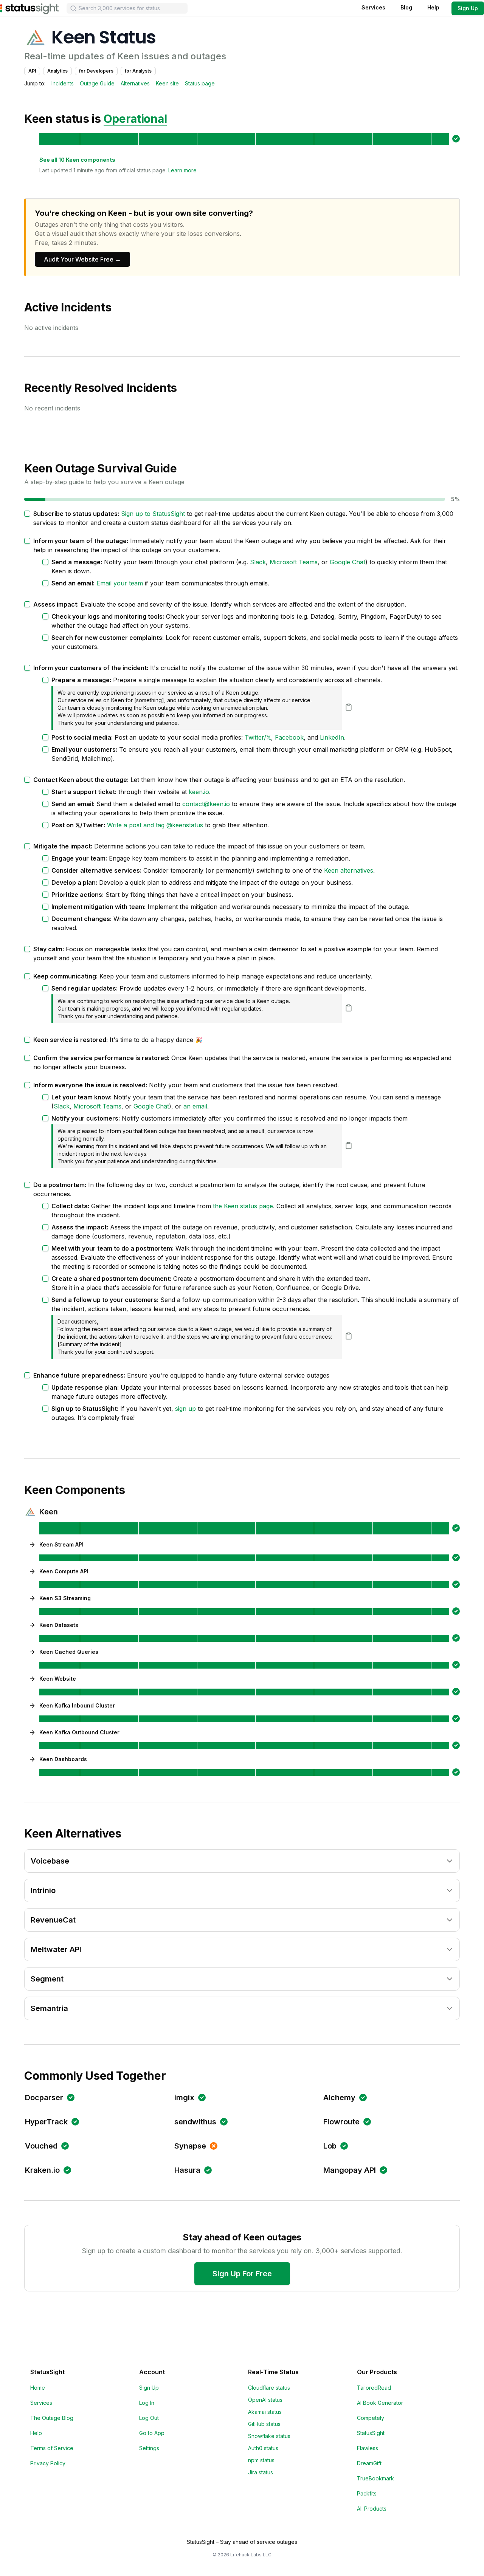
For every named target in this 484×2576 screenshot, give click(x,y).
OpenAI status (265, 2400)
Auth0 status (263, 2448)
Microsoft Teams (294, 562)
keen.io (199, 792)
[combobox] (127, 8)
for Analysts (138, 71)
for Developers (96, 71)
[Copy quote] (349, 707)
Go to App (152, 2433)
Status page (200, 83)
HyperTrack (46, 2122)
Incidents (63, 83)
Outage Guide (97, 83)
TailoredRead (374, 2388)
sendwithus (195, 2122)
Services (373, 7)
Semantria (49, 2008)
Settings (149, 2448)
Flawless (368, 2448)
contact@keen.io (206, 804)
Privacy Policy (48, 2463)
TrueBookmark (375, 2478)
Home (38, 2388)
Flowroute (341, 2122)
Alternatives (135, 83)
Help (433, 7)
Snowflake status (269, 2436)
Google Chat (347, 562)
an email (195, 1106)
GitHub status (264, 2424)
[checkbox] (27, 514)
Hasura (187, 2170)
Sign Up (468, 8)
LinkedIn (332, 737)
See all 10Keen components (77, 160)
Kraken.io (42, 2170)
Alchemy (339, 2098)
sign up (185, 1409)
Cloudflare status (269, 2388)
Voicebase (50, 1861)
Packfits (367, 2493)
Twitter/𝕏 (258, 737)
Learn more (182, 170)
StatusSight (371, 2433)
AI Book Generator (380, 2403)
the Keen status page (243, 1206)
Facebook (289, 737)
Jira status (261, 2472)
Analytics (57, 71)
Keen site (167, 83)
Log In (147, 2403)
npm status (261, 2460)
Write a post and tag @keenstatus (155, 825)
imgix (184, 2098)
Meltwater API (56, 1949)
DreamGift (369, 2463)
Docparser (44, 2098)
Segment (47, 1979)
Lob (330, 2146)
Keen (49, 1512)
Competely (371, 2418)
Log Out (149, 2418)
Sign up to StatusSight (153, 514)
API (32, 71)
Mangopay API (350, 2170)
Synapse (190, 2146)
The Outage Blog (52, 2418)
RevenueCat (53, 1920)
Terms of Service (52, 2448)
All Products (372, 2509)
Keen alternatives (349, 870)
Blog (406, 7)
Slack (258, 562)
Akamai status (265, 2412)
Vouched (41, 2146)
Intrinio (43, 1890)
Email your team (120, 583)
